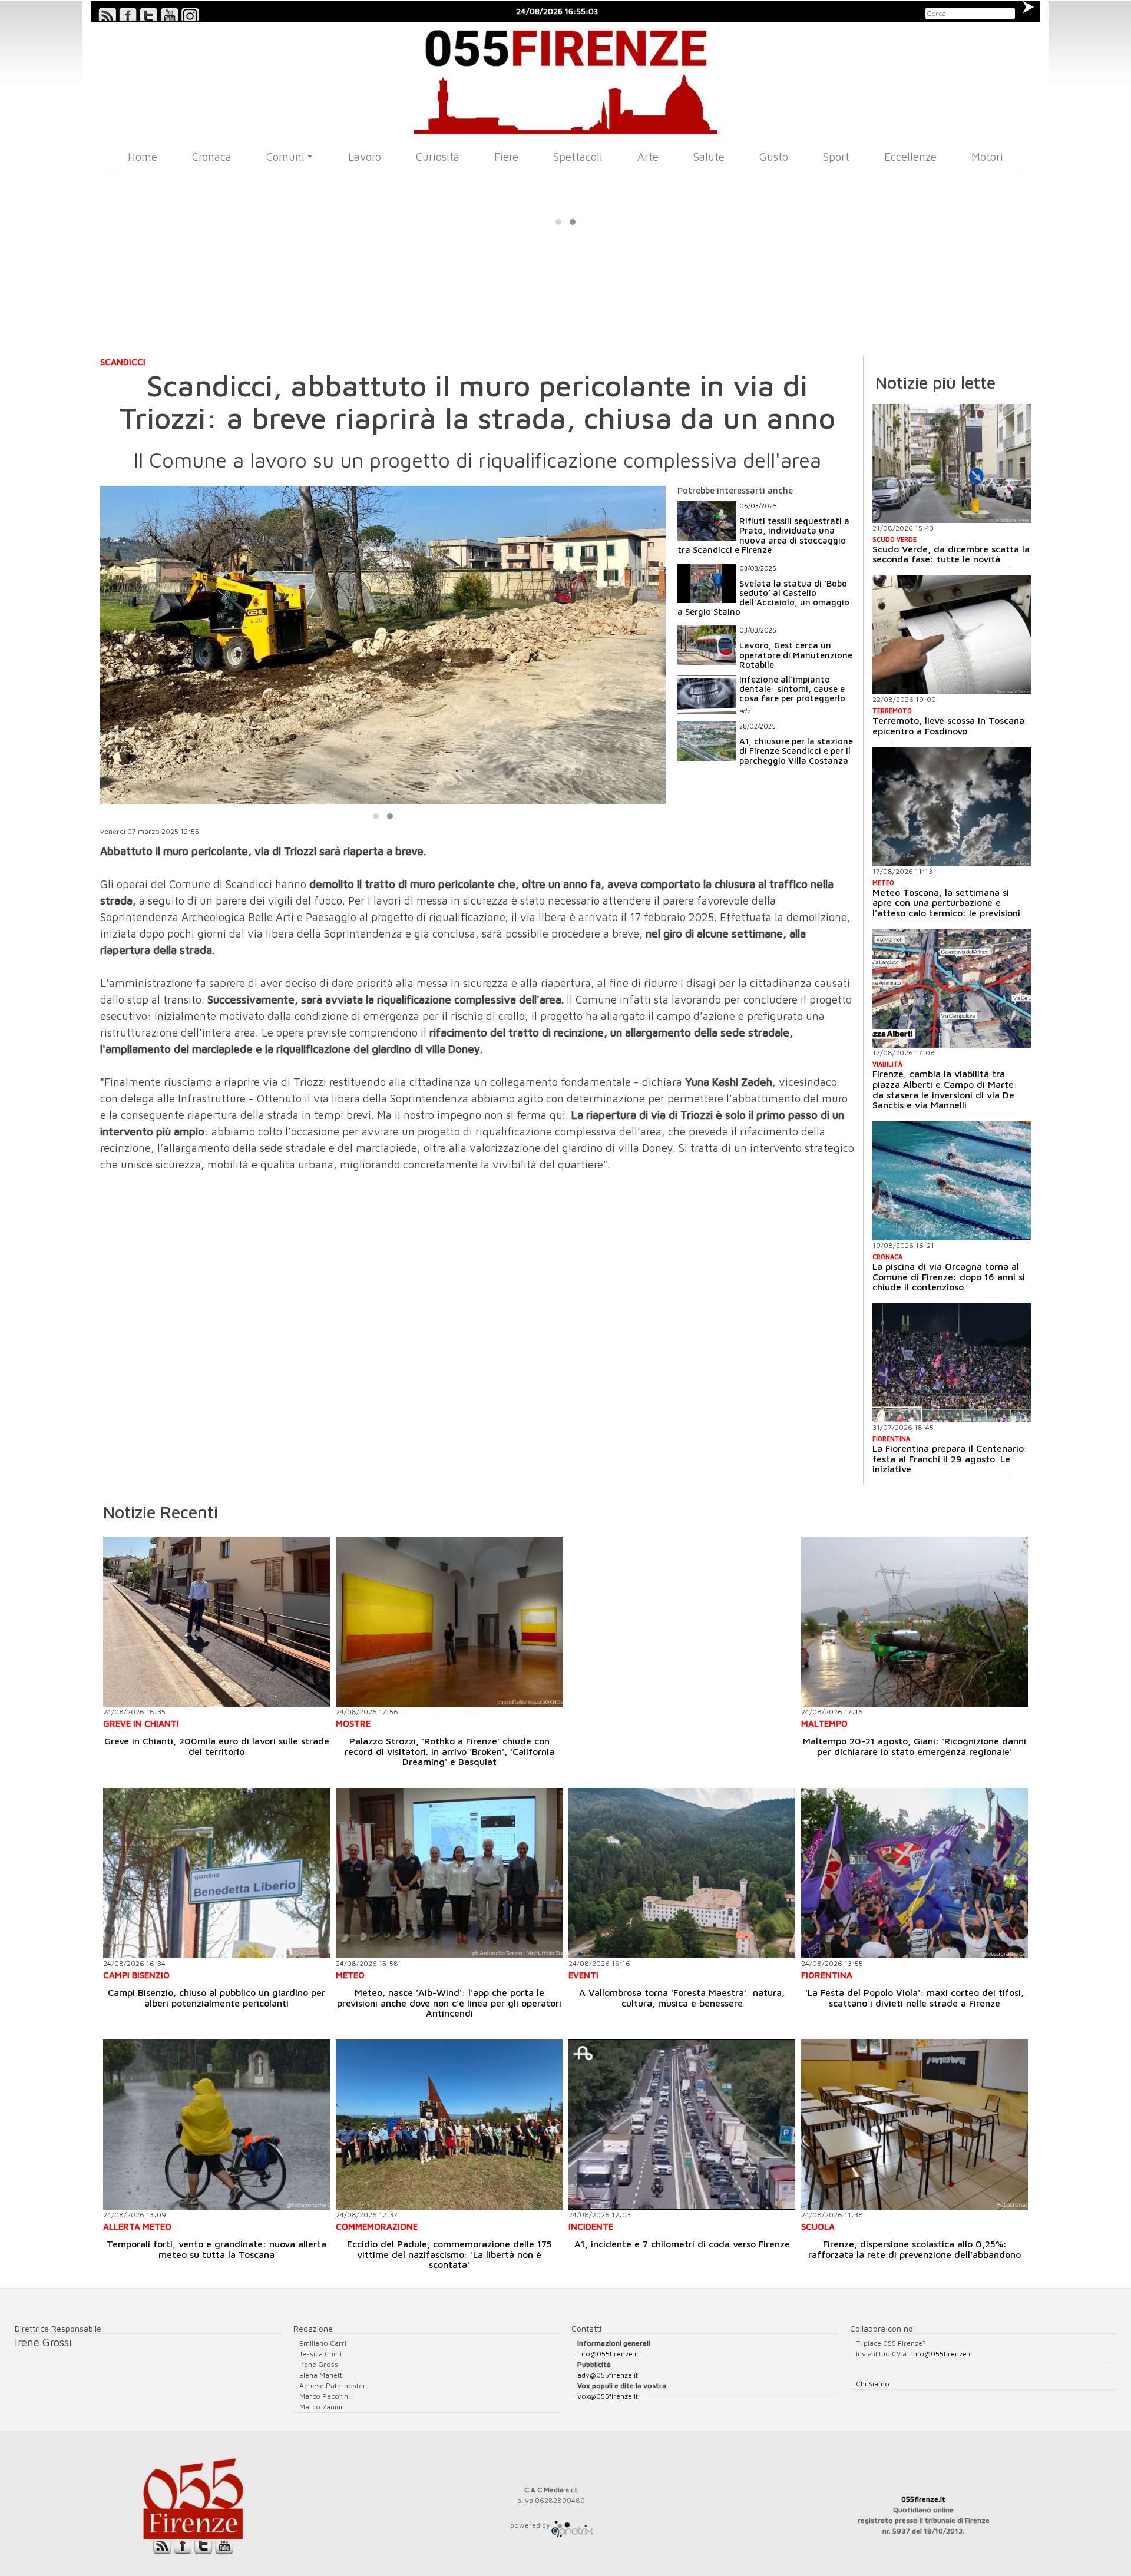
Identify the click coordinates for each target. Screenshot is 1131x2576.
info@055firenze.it (608, 2354)
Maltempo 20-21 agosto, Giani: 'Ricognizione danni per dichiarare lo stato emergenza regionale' (915, 1746)
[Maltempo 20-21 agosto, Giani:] (915, 1622)
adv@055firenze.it (608, 2375)
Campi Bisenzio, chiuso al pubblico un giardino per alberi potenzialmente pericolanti (216, 1998)
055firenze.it (923, 2499)
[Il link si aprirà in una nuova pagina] (572, 2525)
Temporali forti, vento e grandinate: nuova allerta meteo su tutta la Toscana (216, 2249)
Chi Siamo (873, 2384)
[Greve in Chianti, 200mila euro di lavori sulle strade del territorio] (216, 1622)
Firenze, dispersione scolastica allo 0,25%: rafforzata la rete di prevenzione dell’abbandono (915, 2249)
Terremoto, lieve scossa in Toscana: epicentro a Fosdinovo (950, 726)
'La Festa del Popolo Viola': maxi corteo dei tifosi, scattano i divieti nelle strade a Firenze (915, 1998)
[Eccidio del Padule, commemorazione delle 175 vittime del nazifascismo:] (449, 2125)
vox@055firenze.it (608, 2396)
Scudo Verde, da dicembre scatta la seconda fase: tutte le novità (951, 554)
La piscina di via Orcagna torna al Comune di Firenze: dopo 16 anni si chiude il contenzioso (949, 1277)
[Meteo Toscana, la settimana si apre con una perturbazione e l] (952, 807)
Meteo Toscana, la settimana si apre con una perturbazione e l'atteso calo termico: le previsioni (946, 903)
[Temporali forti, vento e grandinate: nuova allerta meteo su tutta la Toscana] (216, 2125)
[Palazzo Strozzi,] (449, 1622)
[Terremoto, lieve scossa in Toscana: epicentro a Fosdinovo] (952, 635)
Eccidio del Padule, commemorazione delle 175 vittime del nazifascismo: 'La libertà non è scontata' (449, 2254)
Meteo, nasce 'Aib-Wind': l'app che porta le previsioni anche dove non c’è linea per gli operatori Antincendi (449, 2003)
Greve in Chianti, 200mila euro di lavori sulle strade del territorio (217, 1746)
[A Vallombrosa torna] (682, 1873)
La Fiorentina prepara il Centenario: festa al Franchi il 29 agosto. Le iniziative (950, 1458)
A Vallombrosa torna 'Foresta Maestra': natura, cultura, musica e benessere (682, 1998)
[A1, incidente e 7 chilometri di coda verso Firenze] (682, 2125)
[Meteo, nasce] (449, 1873)
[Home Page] (566, 78)
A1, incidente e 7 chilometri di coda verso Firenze (682, 2244)
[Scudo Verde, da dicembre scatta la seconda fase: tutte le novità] (952, 463)
